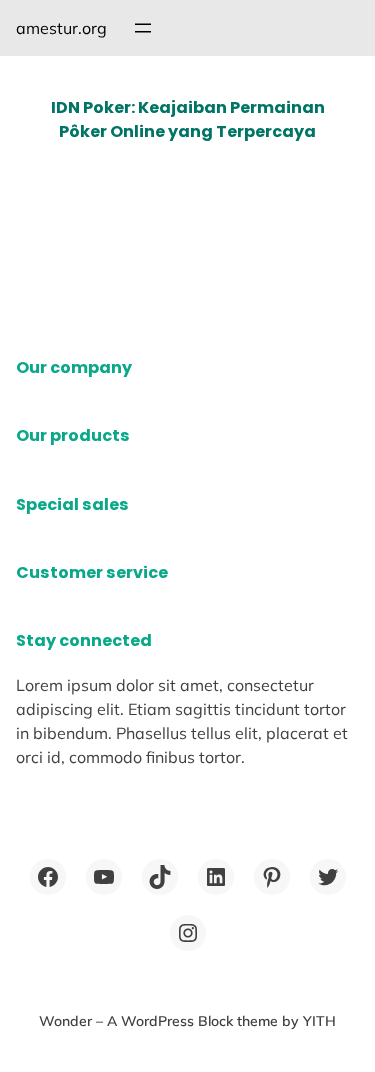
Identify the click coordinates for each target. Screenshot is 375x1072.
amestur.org (61, 28)
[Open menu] (143, 28)
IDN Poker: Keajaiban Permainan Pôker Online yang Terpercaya (188, 119)
